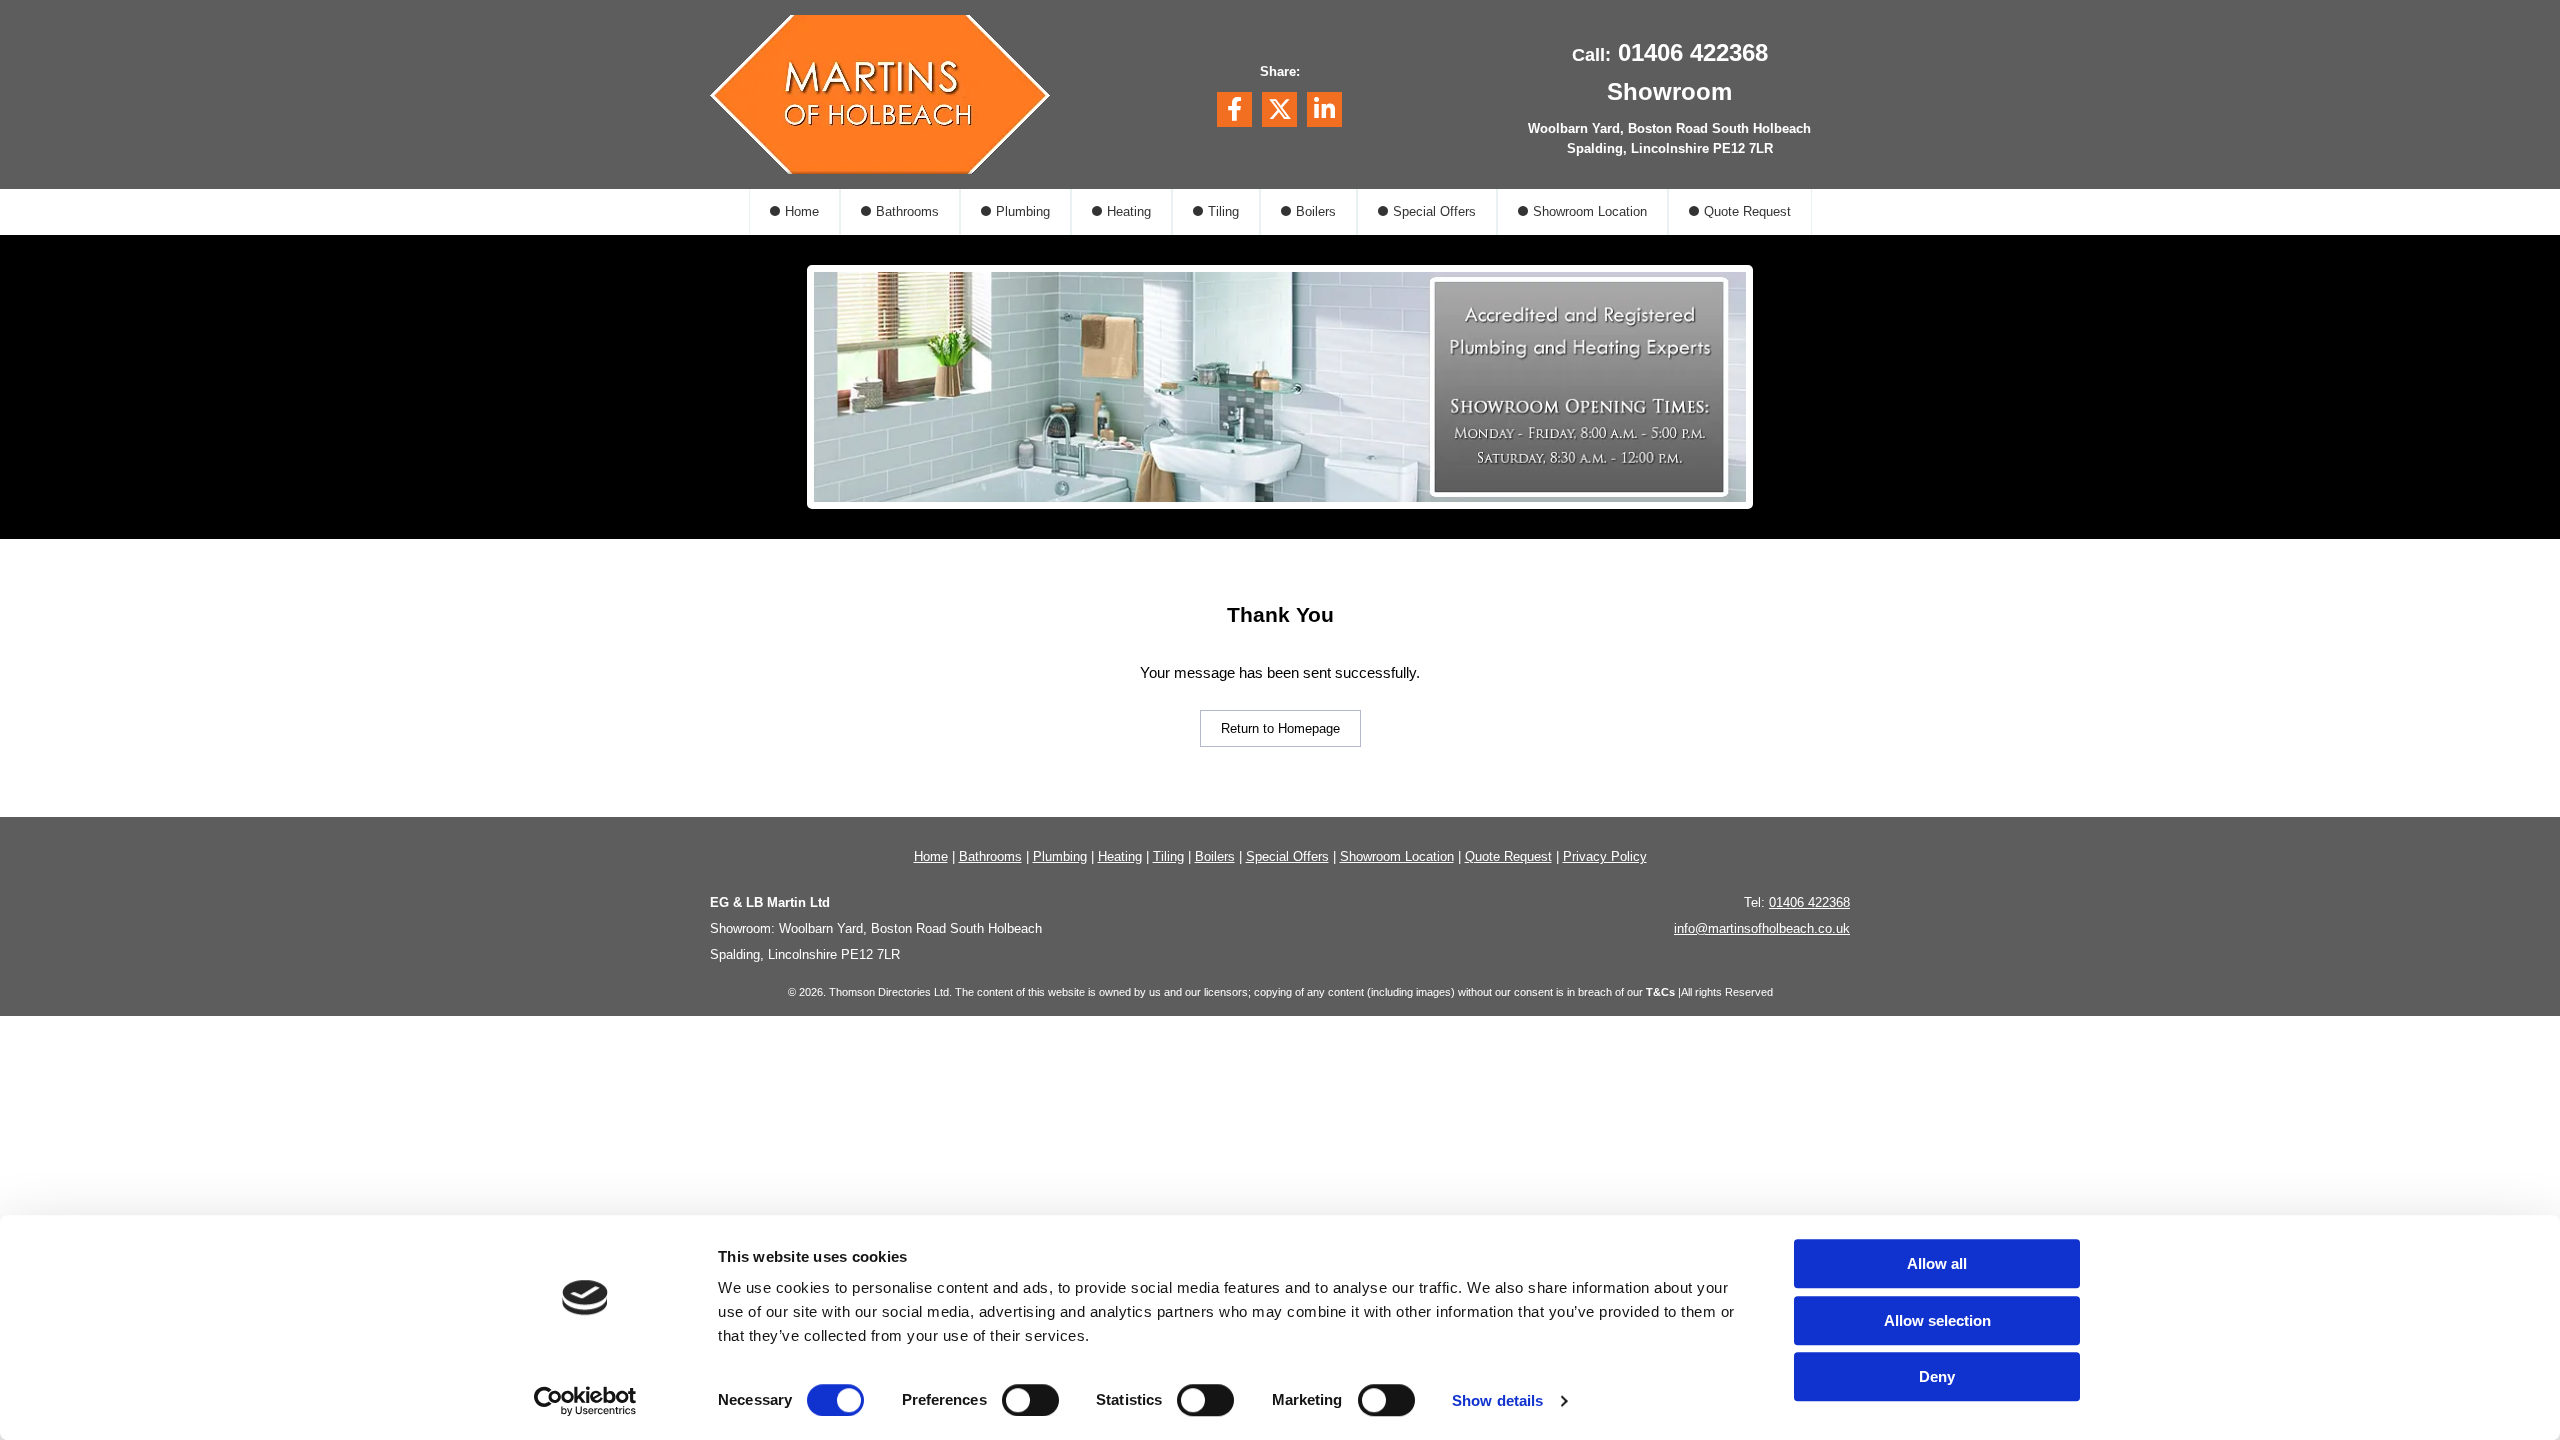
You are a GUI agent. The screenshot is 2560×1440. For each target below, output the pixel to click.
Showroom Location (1590, 211)
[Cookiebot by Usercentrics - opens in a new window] (585, 1401)
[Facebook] (1234, 109)
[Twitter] (1279, 109)
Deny (1937, 1376)
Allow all (1937, 1263)
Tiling (1223, 211)
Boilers (1316, 211)
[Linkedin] (1324, 109)
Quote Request (1747, 211)
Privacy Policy (1605, 856)
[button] (1280, 729)
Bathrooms (907, 211)
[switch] (1030, 1400)
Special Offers (1434, 211)
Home (802, 211)
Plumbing (1023, 211)
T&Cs (1660, 992)
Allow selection (1937, 1320)
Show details (1497, 1400)
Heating (1129, 211)
